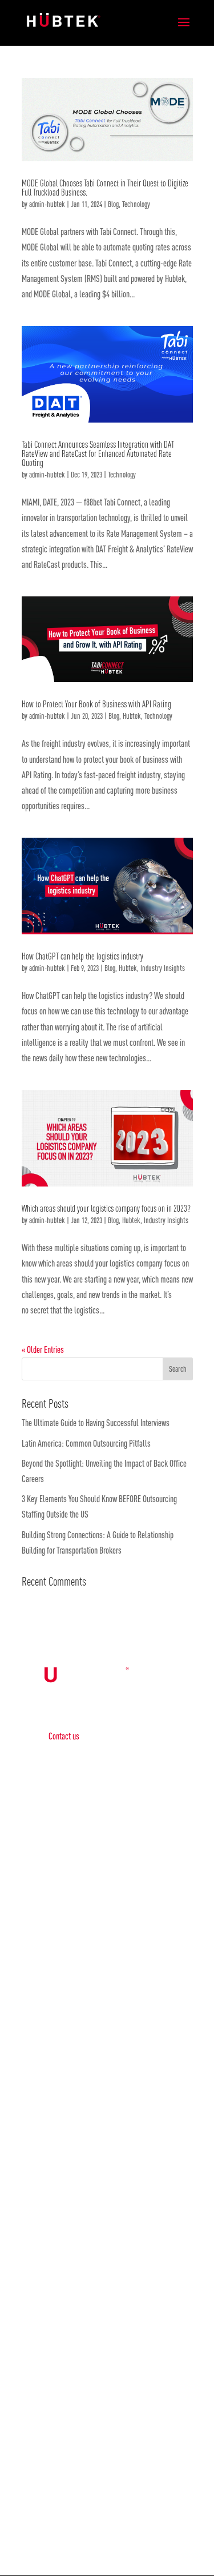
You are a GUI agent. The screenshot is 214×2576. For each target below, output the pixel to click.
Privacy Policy (69, 1899)
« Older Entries (43, 1349)
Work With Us (107, 2459)
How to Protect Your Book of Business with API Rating (97, 704)
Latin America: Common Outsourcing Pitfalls (88, 1443)
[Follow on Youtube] (142, 2528)
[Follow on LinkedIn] (96, 2528)
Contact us (64, 1736)
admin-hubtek (47, 204)
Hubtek (132, 716)
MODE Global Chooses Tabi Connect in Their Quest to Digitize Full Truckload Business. (105, 188)
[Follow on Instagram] (119, 2528)
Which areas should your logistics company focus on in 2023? (106, 1208)
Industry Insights (163, 968)
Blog (113, 204)
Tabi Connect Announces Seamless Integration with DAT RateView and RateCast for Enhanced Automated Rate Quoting (98, 453)
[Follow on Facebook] (73, 2528)
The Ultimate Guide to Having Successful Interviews (96, 1423)
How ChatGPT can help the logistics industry (82, 956)
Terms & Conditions (76, 1932)
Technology (136, 204)
